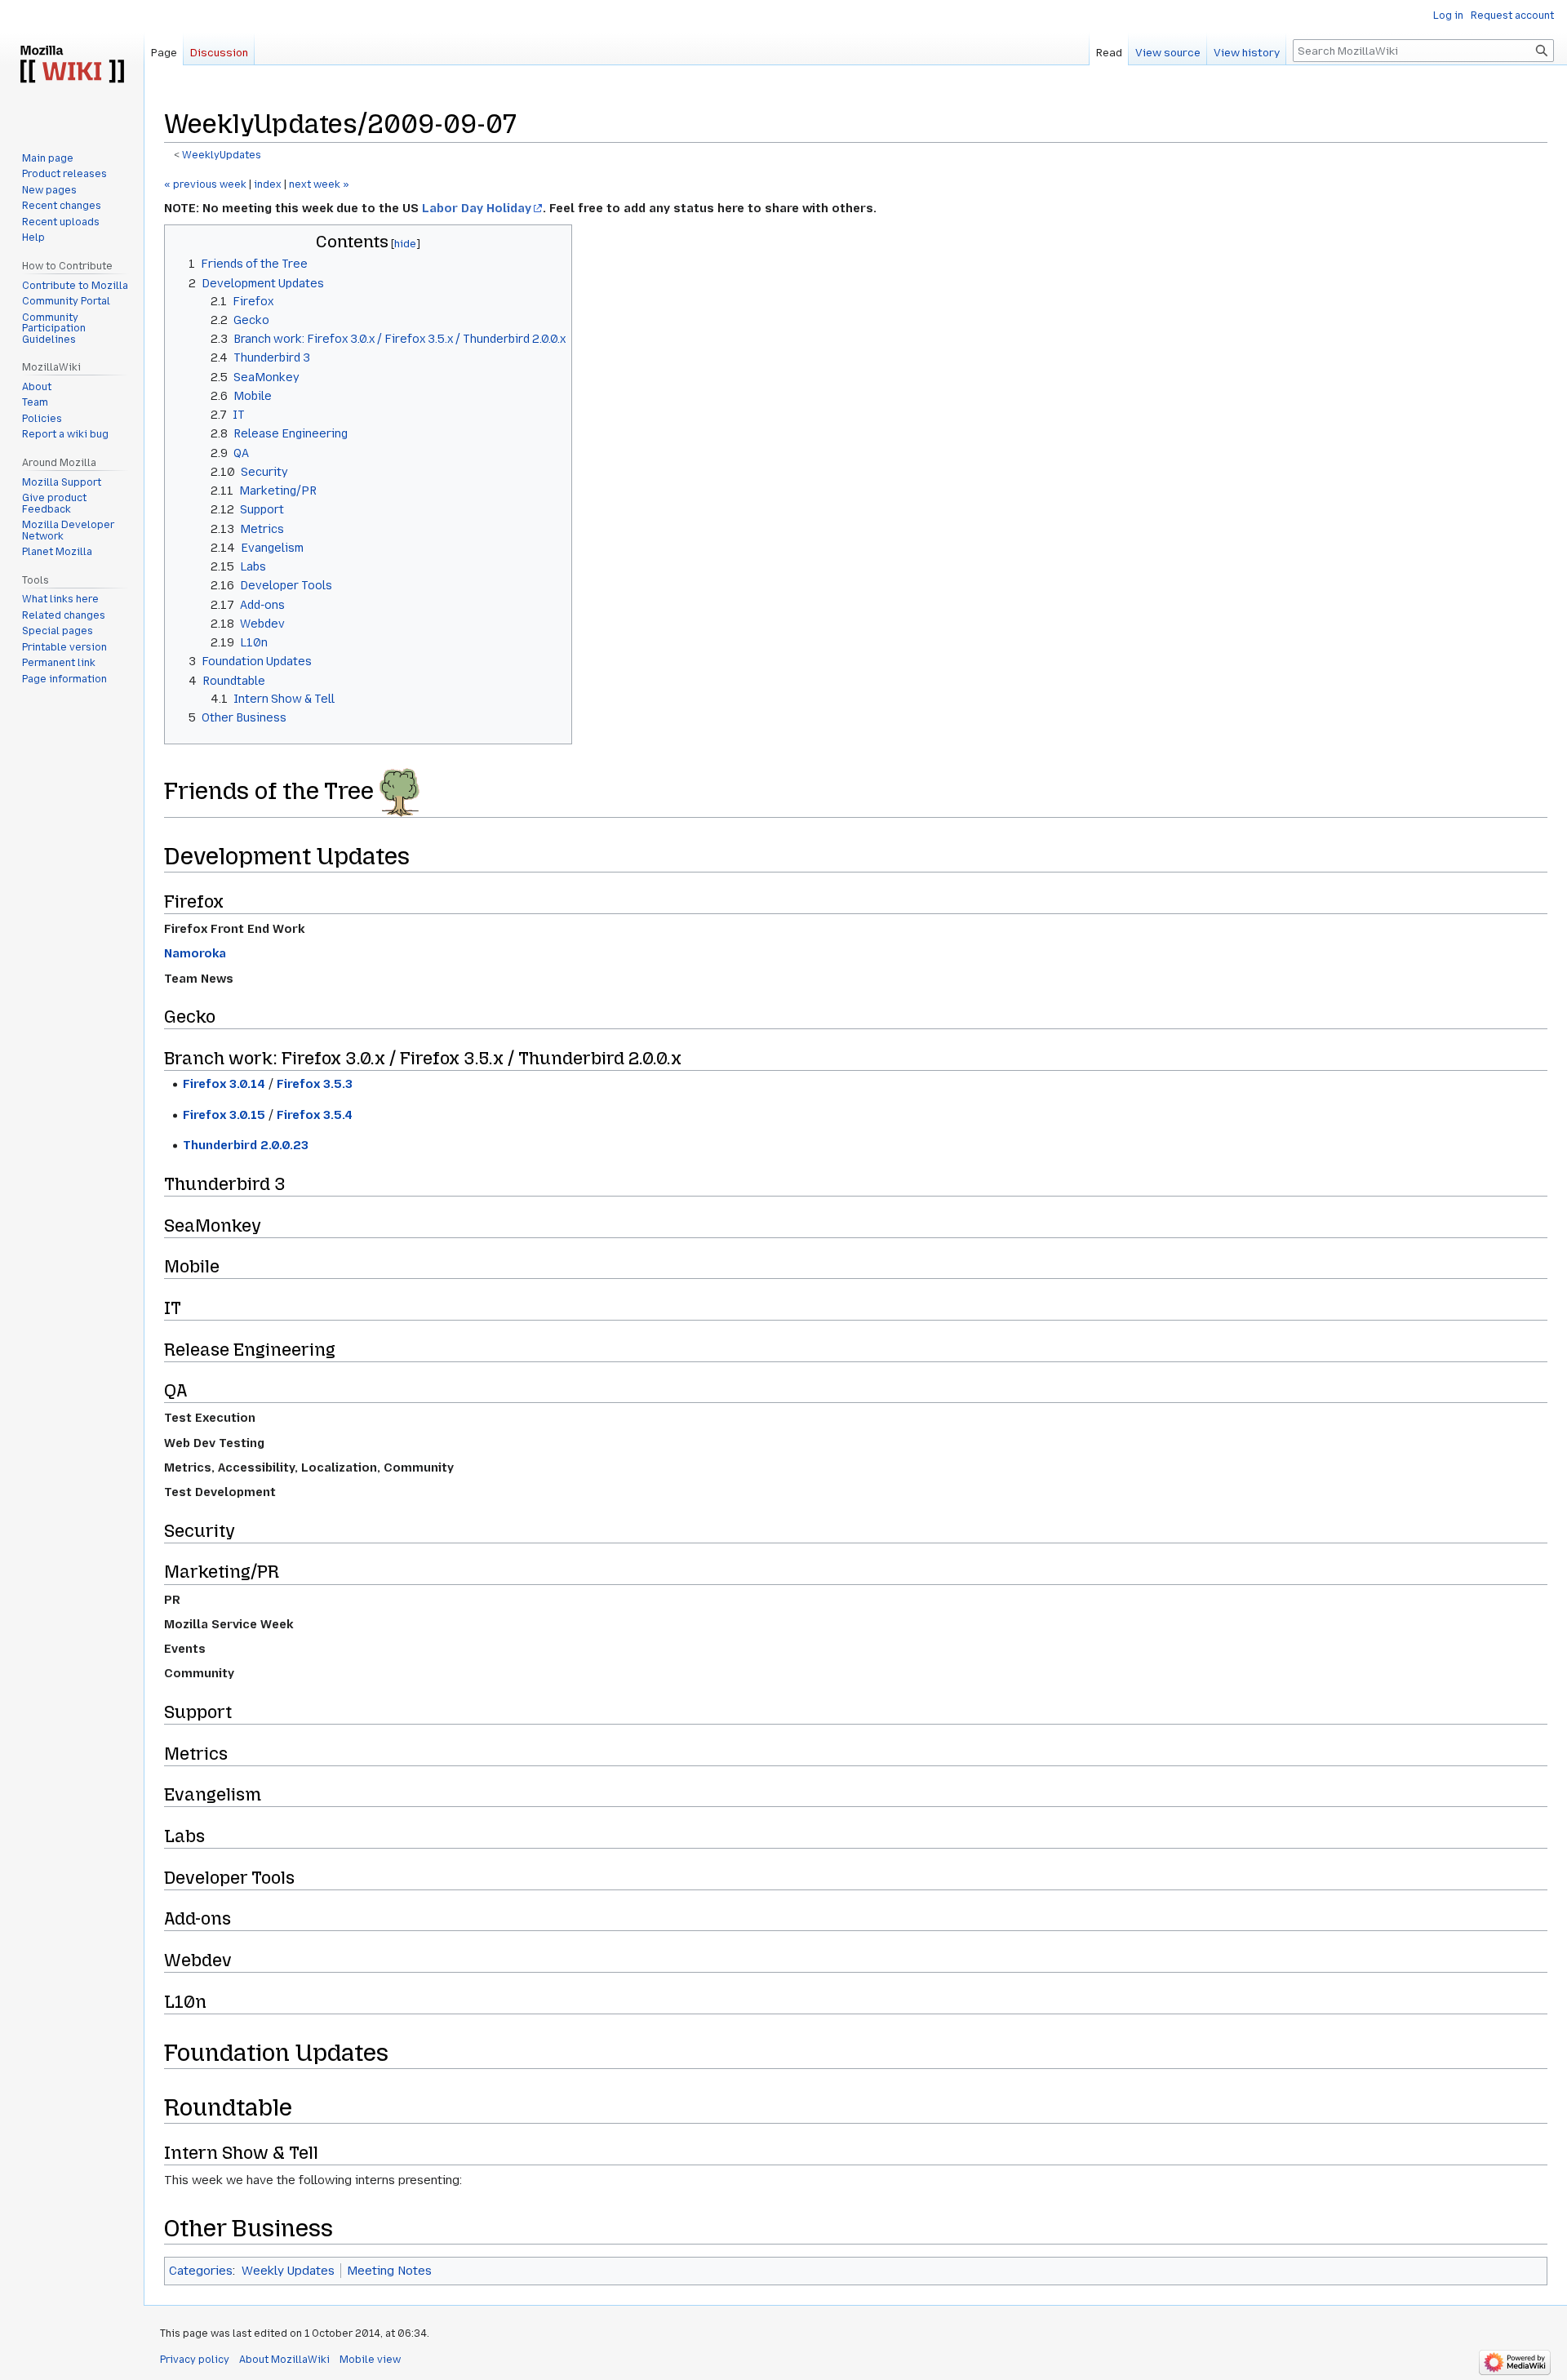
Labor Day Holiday (477, 208)
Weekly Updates (288, 2271)
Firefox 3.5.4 (315, 1115)
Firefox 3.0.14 (224, 1084)
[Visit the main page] (72, 65)
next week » (319, 184)
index (268, 184)
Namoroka (195, 953)
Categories (201, 2271)
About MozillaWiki (284, 2360)
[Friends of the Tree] (400, 791)
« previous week (205, 184)
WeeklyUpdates (222, 155)
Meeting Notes (389, 2271)
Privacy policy (195, 2360)
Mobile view (370, 2360)
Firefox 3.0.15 (224, 1115)
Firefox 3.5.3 (315, 1084)
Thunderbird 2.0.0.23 (246, 1145)
